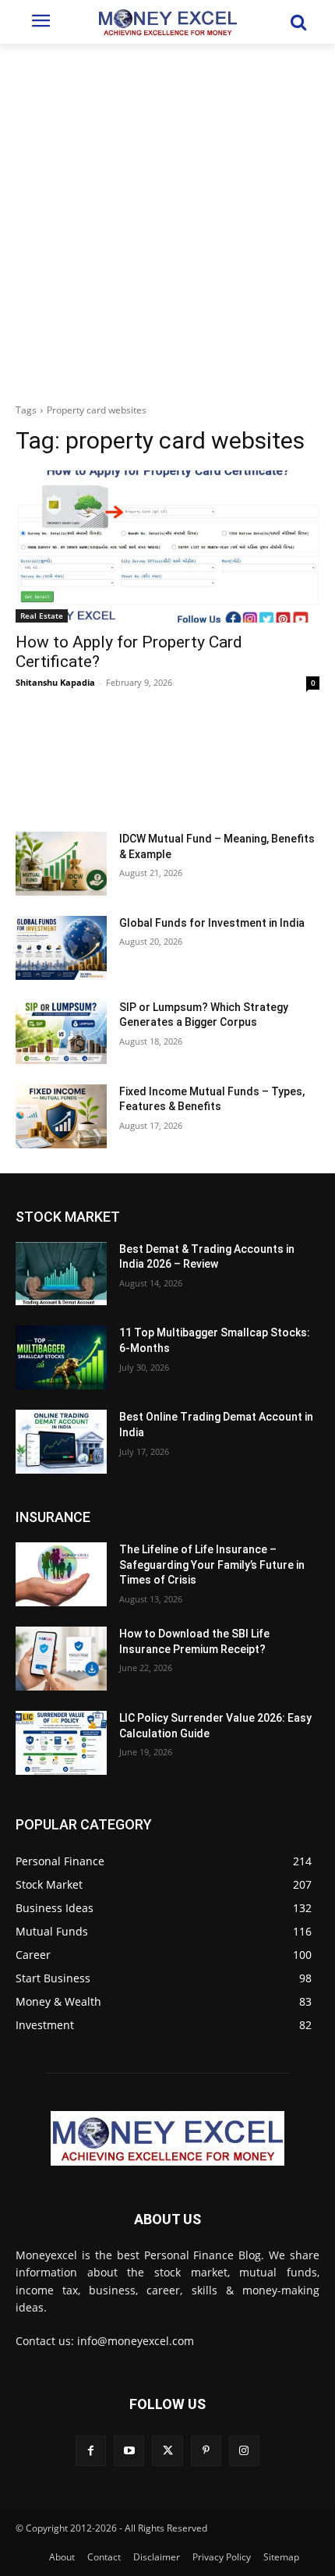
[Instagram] (244, 2451)
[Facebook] (91, 2451)
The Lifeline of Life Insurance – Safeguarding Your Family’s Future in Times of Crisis (212, 1565)
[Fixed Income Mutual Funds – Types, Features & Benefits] (61, 1116)
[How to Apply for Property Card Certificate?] (167, 546)
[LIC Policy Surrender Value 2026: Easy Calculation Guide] (61, 1743)
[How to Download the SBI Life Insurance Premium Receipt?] (61, 1659)
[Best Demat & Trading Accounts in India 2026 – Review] (61, 1274)
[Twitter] (167, 2451)
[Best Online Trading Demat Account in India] (61, 1442)
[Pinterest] (206, 2451)
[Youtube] (129, 2451)
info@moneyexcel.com (136, 2341)
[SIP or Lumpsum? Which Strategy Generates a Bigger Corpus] (61, 1032)
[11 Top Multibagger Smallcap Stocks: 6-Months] (61, 1357)
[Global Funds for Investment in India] (61, 948)
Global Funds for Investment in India (212, 923)
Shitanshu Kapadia (55, 682)
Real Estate (42, 616)
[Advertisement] (167, 219)
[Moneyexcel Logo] (167, 22)
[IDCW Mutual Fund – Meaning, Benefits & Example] (61, 864)
